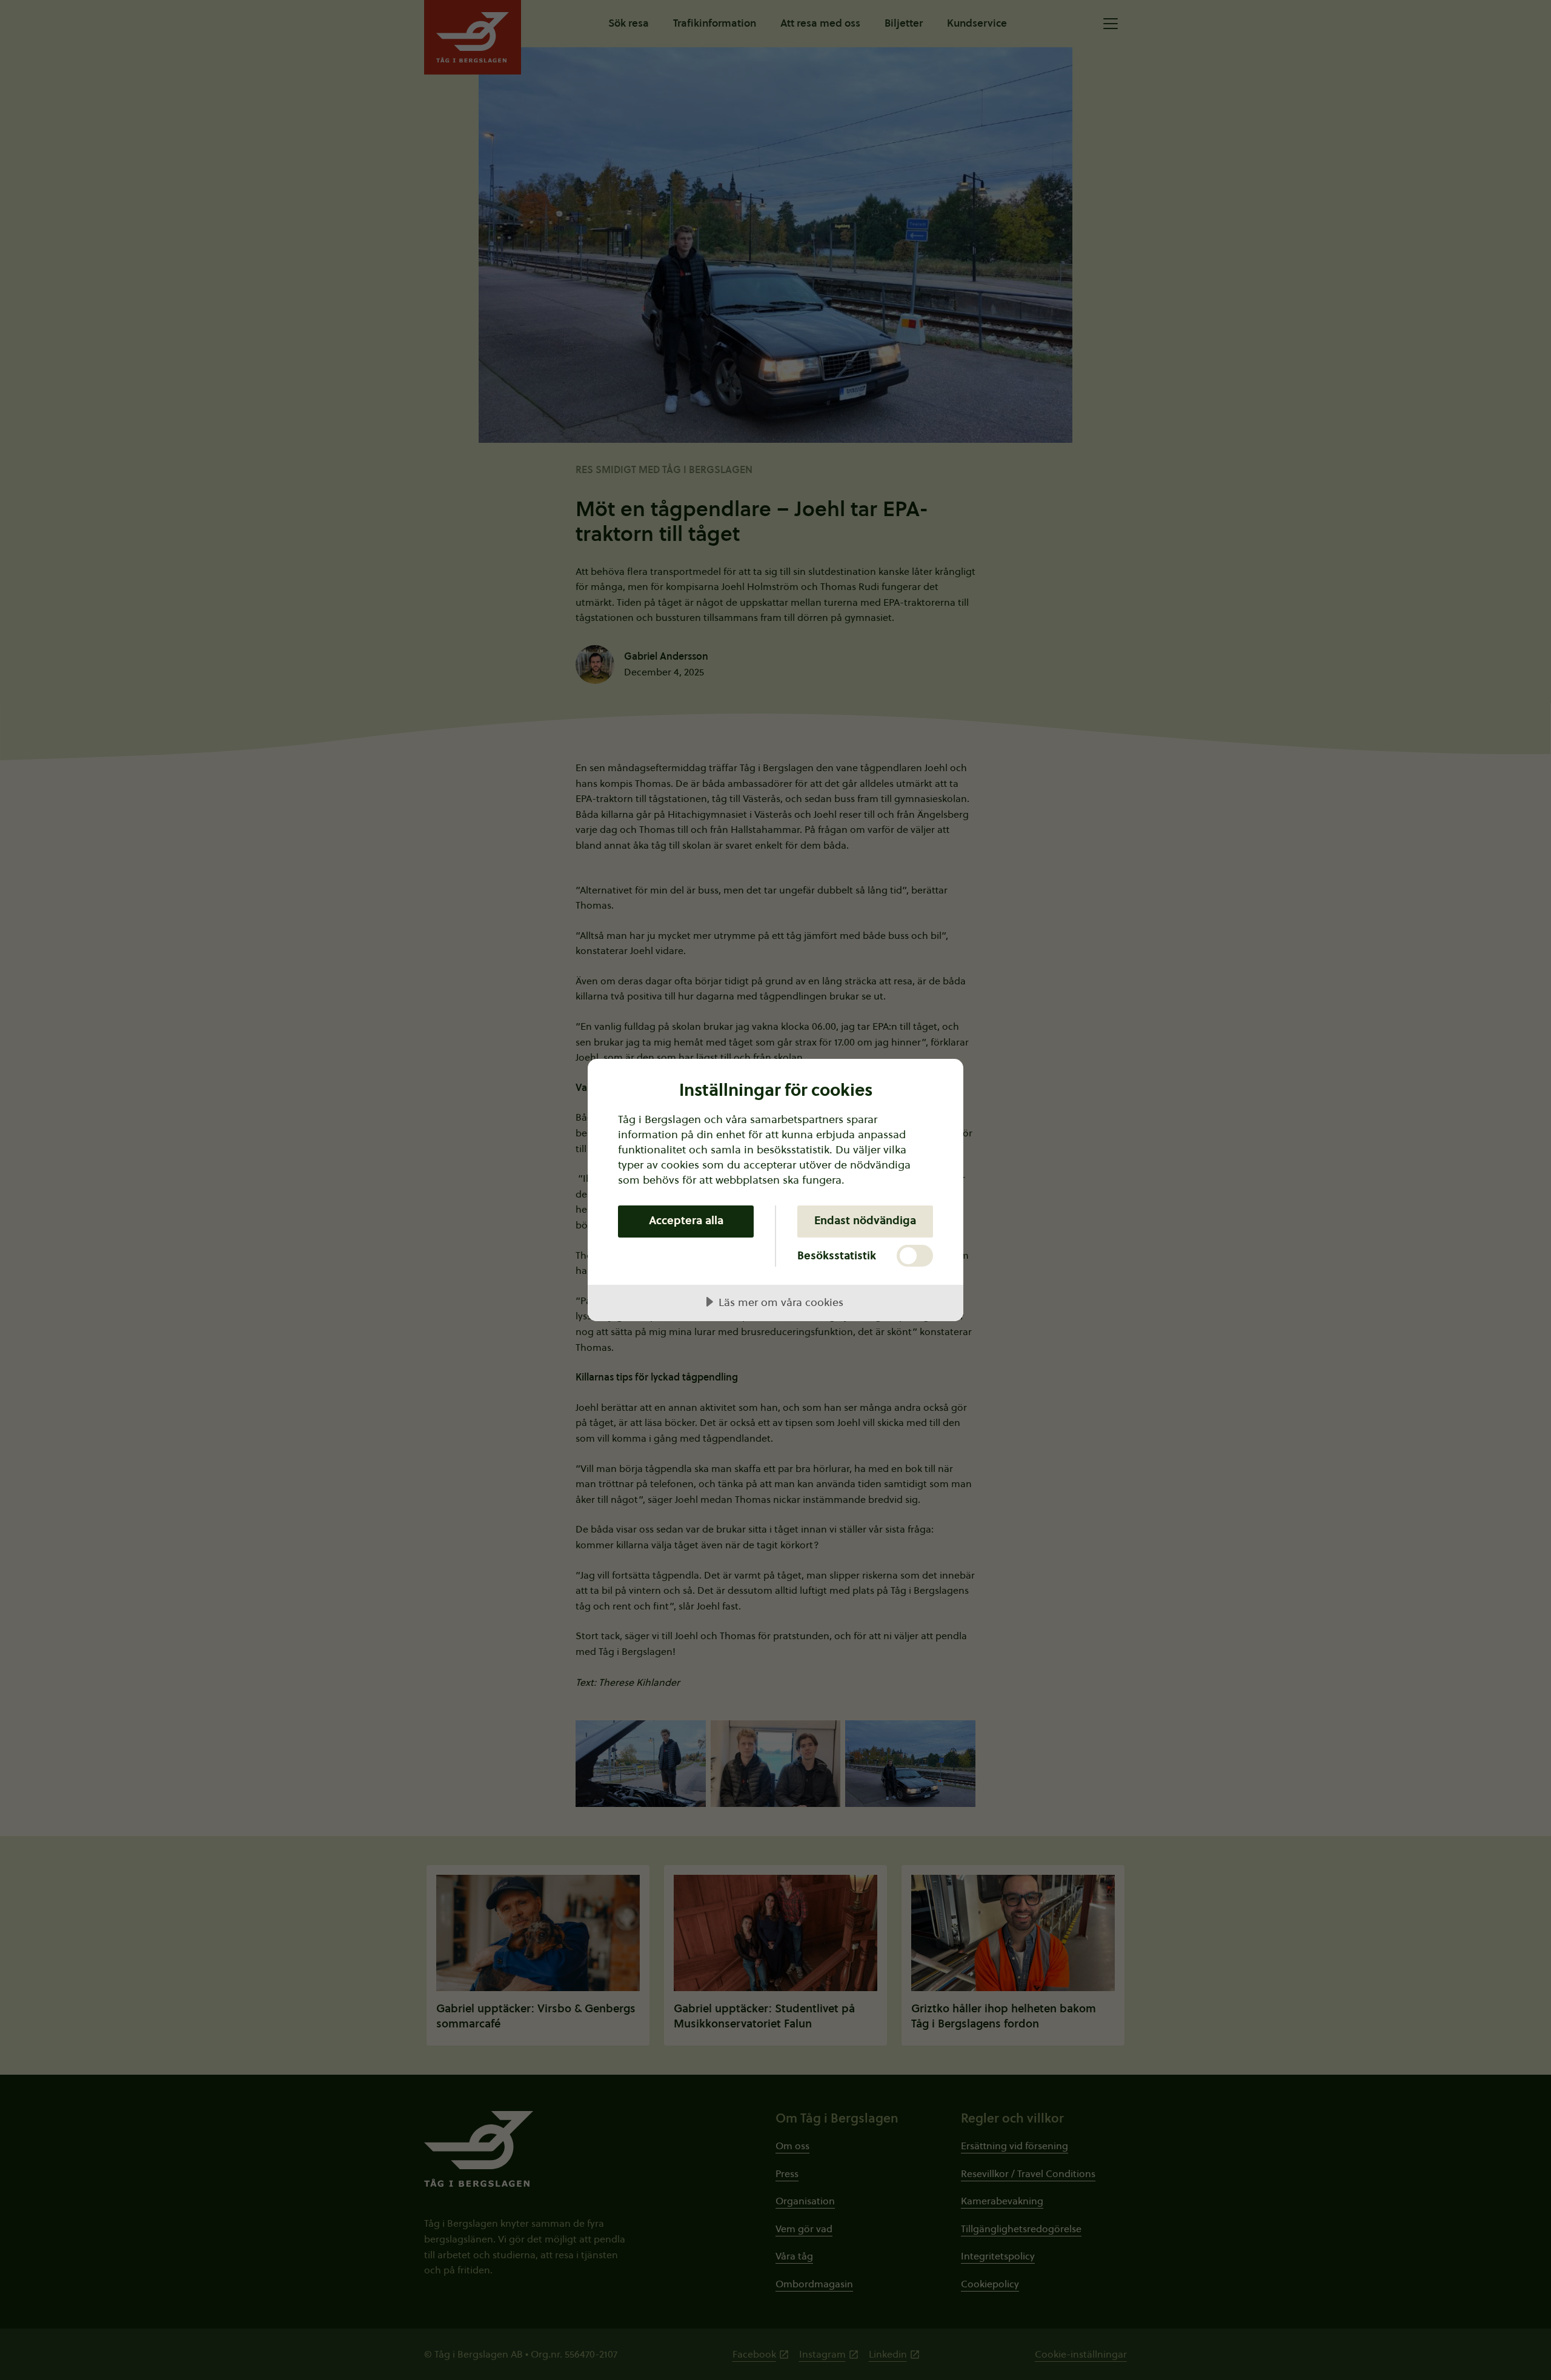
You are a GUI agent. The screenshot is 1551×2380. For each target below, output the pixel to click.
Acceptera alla (686, 1220)
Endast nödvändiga (865, 1220)
